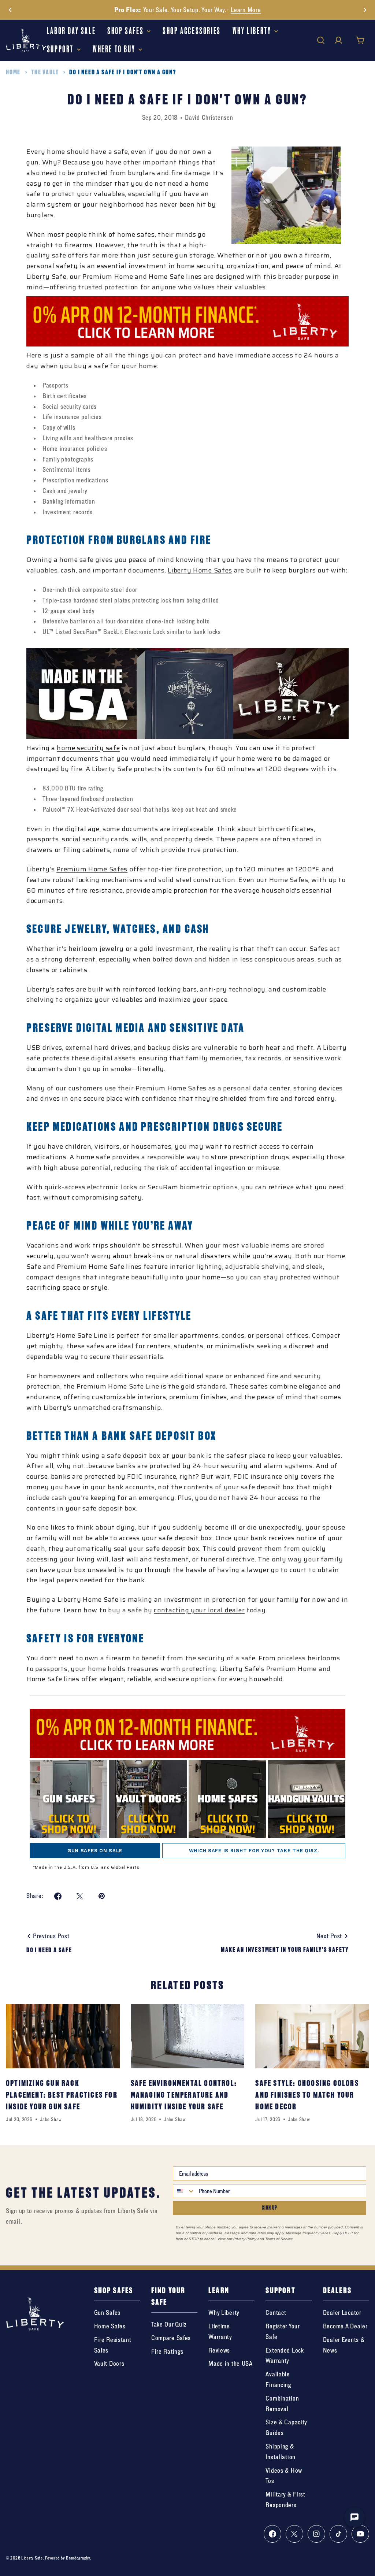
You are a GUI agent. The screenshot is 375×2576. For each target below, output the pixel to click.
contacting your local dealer (199, 1610)
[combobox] (184, 2191)
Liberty (180, 570)
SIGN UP (270, 2208)
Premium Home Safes (92, 869)
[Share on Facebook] (58, 1896)
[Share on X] (80, 1896)
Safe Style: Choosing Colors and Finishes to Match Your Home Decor (307, 2095)
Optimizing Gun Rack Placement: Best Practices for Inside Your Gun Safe (62, 2095)
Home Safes (213, 570)
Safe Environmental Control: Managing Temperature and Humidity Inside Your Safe (184, 2095)
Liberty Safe (32, 2558)
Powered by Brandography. (68, 2558)
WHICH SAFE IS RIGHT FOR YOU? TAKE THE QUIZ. (254, 1851)
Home (13, 72)
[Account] (338, 40)
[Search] (321, 40)
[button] (10, 10)
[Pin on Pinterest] (102, 1896)
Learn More (246, 10)
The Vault (45, 72)
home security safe (88, 748)
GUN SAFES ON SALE (95, 1851)
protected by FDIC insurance (130, 1476)
